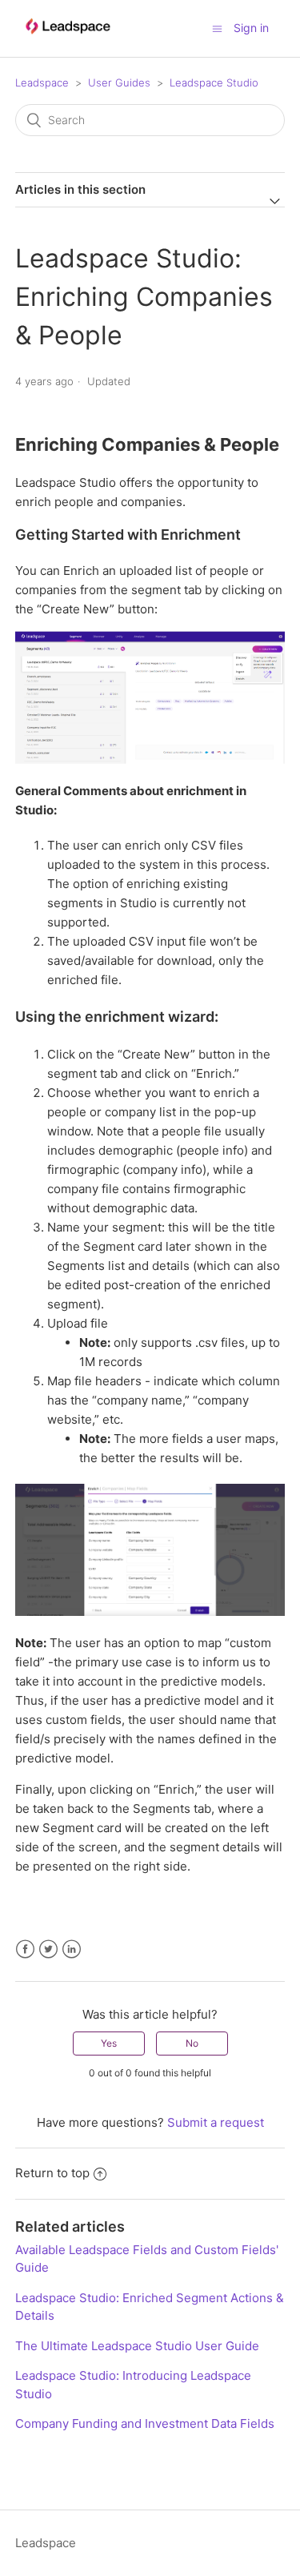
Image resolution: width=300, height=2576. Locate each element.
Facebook (25, 1949)
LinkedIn (72, 1949)
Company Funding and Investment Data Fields (145, 2423)
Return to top (52, 2173)
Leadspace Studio (214, 82)
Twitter (48, 1949)
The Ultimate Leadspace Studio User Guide (137, 2346)
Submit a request (216, 2122)
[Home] (68, 41)
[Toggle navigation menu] (217, 28)
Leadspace (42, 82)
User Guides (119, 82)
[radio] (109, 2044)
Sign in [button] (251, 28)
